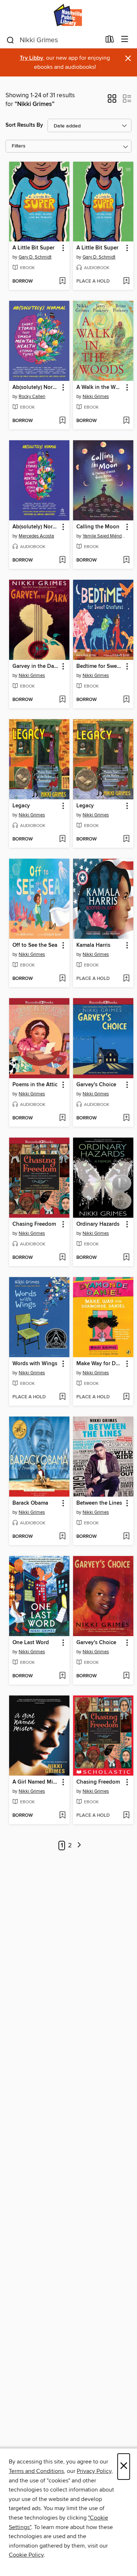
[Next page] (79, 1846)
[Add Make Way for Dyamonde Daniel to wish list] (126, 1397)
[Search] (10, 40)
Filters (19, 146)
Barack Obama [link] (30, 1503)
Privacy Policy (94, 2471)
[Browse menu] (125, 40)
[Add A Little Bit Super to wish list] (62, 281)
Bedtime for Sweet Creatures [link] (100, 666)
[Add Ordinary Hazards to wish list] (126, 1258)
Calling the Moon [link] (98, 527)
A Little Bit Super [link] (33, 248)
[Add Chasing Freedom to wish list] (62, 1258)
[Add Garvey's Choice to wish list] (126, 1118)
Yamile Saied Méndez (104, 536)
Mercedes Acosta (36, 536)
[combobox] (53, 40)
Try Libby (31, 58)
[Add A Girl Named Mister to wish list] (62, 1816)
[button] (112, 101)
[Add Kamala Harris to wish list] (126, 979)
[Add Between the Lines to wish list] (126, 1537)
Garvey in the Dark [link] (36, 666)
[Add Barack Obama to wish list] (62, 1537)
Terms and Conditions (36, 2471)
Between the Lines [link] (99, 1503)
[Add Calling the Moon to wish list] (126, 560)
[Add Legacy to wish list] (62, 839)
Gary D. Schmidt (35, 257)
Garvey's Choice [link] (96, 1085)
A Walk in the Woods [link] (100, 387)
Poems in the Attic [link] (35, 1085)
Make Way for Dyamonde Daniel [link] (100, 1364)
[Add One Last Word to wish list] (62, 1676)
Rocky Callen (32, 397)
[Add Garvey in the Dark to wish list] (62, 700)
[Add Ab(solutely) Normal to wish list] (62, 421)
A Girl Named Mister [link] (36, 1782)
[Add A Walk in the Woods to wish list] (126, 421)
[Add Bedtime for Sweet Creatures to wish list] (126, 700)
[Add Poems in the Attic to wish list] (62, 1118)
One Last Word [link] (31, 1643)
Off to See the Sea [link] (35, 945)
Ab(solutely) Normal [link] (36, 387)
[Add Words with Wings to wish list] (62, 1397)
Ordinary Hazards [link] (98, 1224)
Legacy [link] (21, 806)
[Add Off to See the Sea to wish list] (62, 979)
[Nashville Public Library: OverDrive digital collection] (68, 15)
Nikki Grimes (96, 397)
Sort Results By (24, 125)
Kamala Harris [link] (93, 945)
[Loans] (110, 41)
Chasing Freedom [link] (34, 1224)
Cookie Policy (26, 2555)
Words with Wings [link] (35, 1364)
